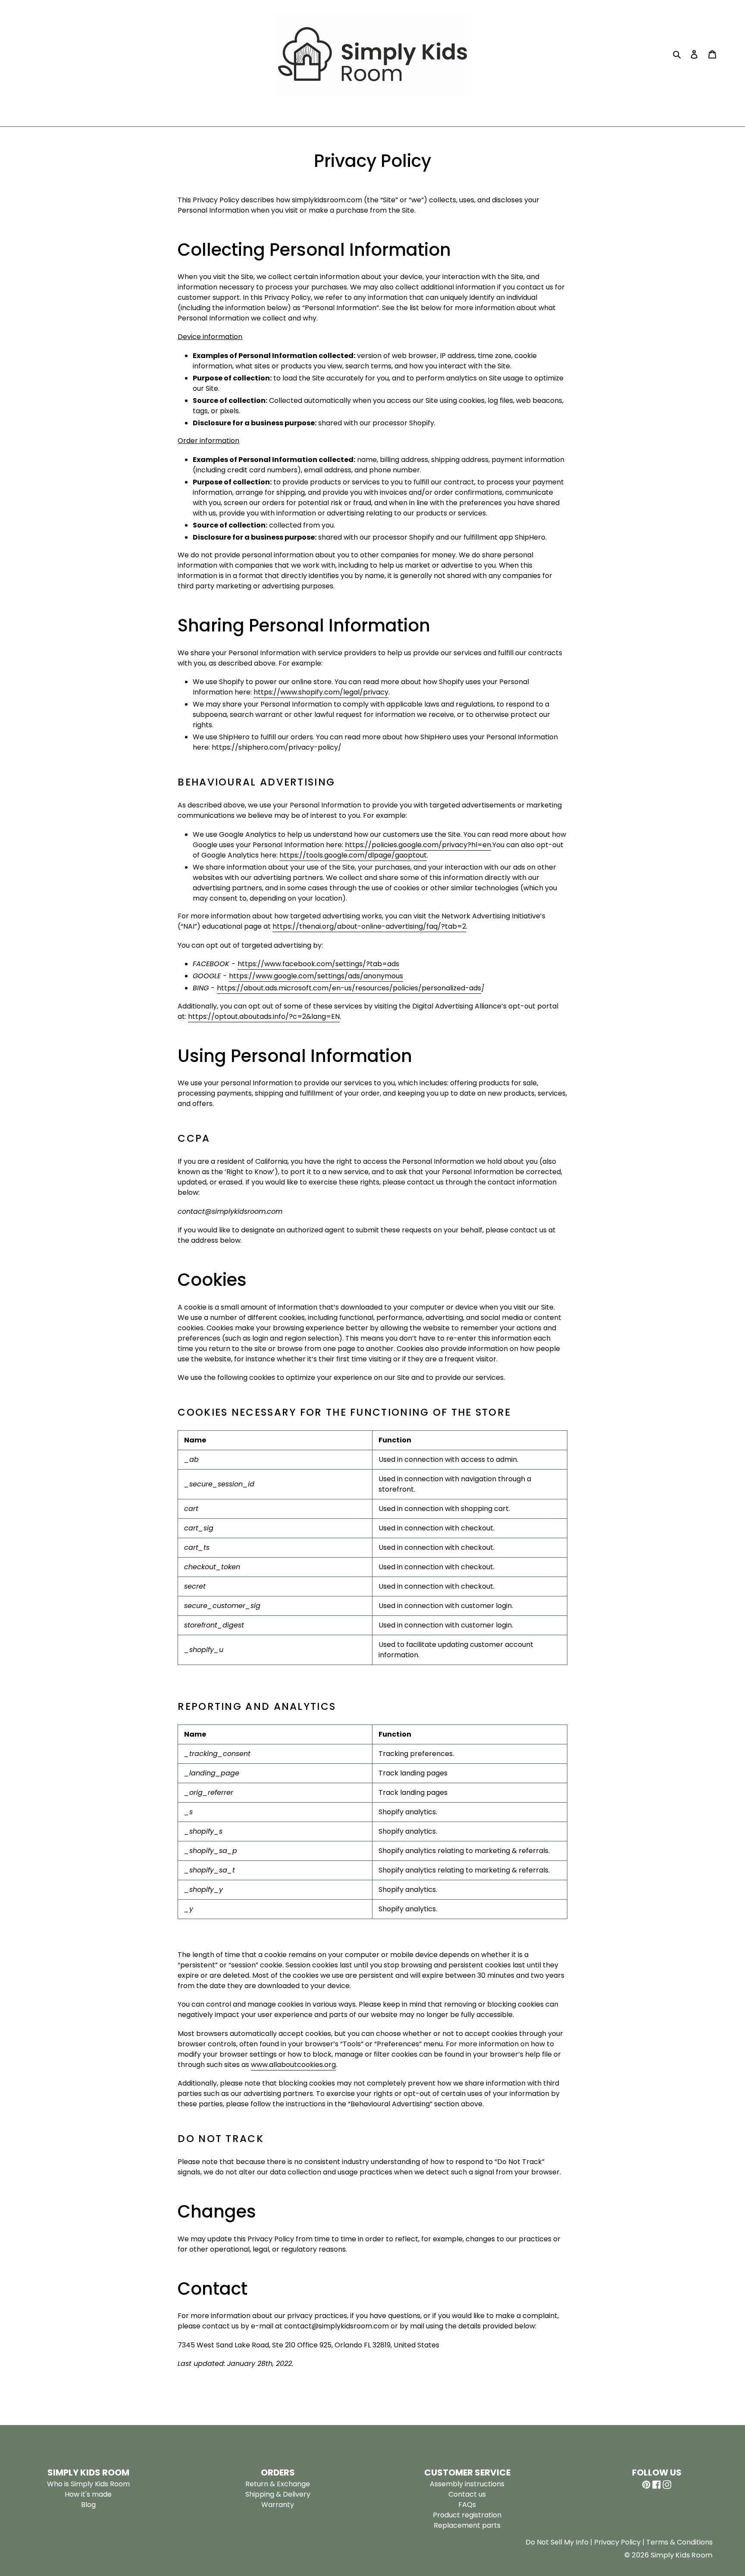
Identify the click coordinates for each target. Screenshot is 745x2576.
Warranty (278, 2505)
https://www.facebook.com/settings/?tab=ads (318, 964)
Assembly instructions (467, 2484)
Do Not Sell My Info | (560, 2542)
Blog (88, 2505)
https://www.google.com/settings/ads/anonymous (316, 976)
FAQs (467, 2505)
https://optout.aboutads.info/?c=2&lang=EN (264, 1016)
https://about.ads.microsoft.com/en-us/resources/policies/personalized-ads (349, 988)
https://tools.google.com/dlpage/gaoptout (353, 855)
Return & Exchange (278, 2484)
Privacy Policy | (620, 2542)
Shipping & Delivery (278, 2494)
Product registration (467, 2515)
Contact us (467, 2494)
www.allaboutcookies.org (293, 2065)
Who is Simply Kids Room (88, 2484)
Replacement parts (467, 2525)
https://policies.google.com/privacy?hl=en (418, 845)
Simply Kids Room (682, 2555)
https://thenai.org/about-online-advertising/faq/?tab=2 (369, 926)
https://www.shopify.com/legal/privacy (321, 692)
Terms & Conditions (679, 2542)
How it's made (88, 2494)
